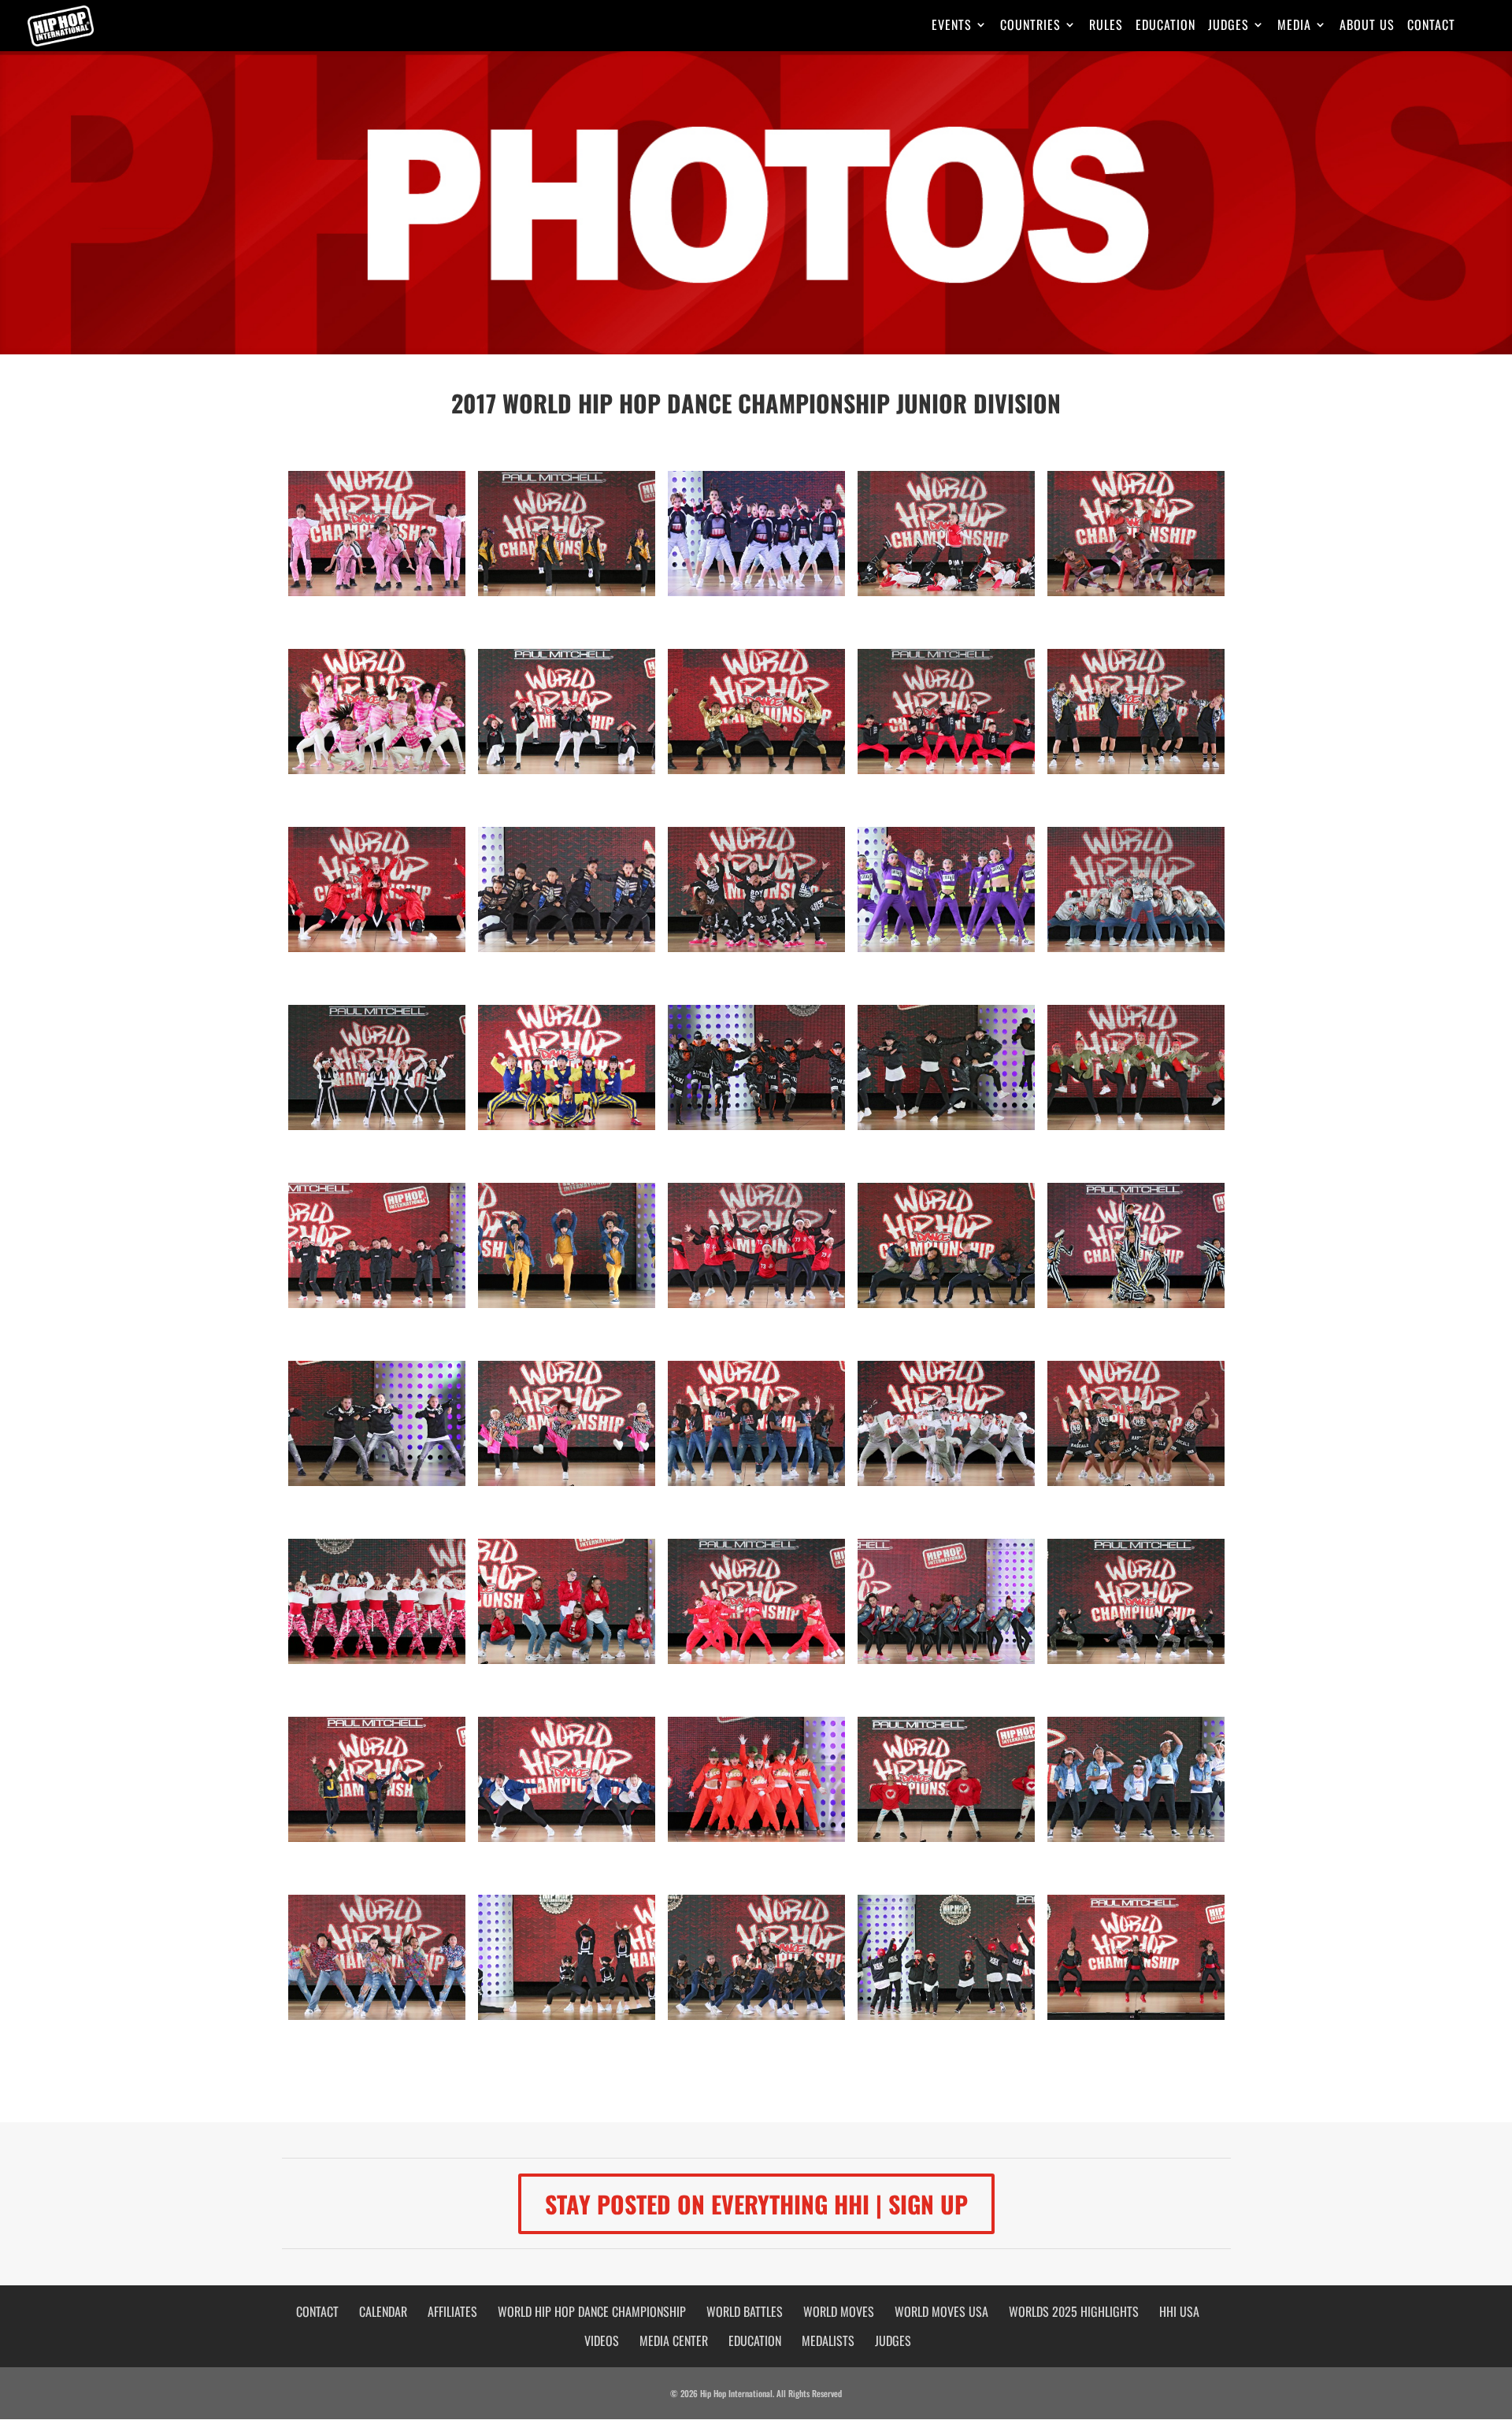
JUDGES (893, 2340)
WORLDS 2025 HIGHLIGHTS (1074, 2311)
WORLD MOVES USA (941, 2311)
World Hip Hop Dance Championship (592, 2311)
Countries (1030, 26)
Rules (1106, 26)
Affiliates (452, 2311)
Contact (1431, 26)
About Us (1367, 26)
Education (1165, 26)
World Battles (745, 2311)
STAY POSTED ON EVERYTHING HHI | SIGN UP (756, 2204)
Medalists (828, 2340)
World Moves (839, 2311)
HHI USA (1179, 2311)
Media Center (674, 2340)
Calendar (383, 2311)
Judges (1228, 26)
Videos (602, 2340)
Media (1294, 26)
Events (952, 26)
